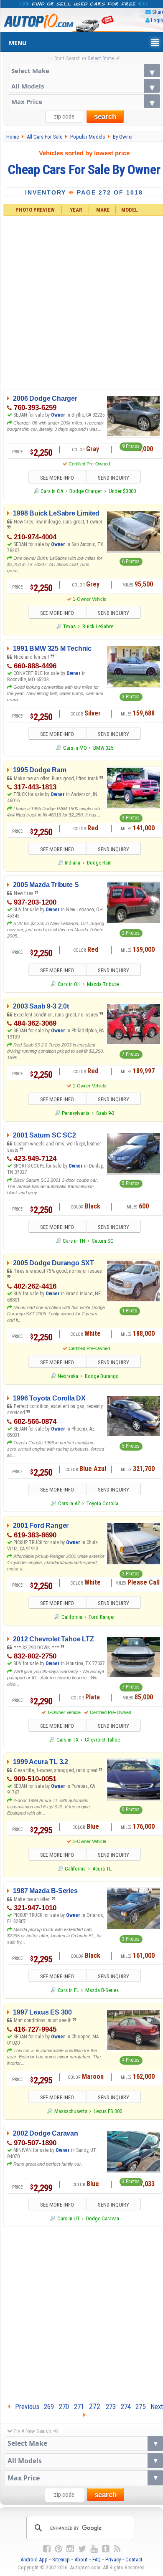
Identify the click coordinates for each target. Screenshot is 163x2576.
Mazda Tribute (103, 984)
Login (157, 20)
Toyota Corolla (102, 1503)
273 (111, 2407)
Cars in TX (67, 1740)
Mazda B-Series (102, 1990)
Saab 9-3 (105, 1113)
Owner (58, 415)
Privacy (113, 2560)
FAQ (97, 2560)
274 (126, 2407)
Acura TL (102, 1869)
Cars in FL (68, 1990)
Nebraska (68, 1376)
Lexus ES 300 (108, 2111)
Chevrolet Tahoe (102, 1740)
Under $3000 (122, 491)
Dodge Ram (99, 863)
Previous (25, 2407)
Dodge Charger (86, 491)
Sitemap (61, 2560)
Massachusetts (71, 2111)
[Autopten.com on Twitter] (82, 2549)
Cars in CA (52, 491)
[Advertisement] (81, 2313)
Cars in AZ (69, 1503)
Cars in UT (68, 2218)
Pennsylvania (76, 1113)
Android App (34, 2560)
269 (49, 2407)
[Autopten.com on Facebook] (47, 2549)
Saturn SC (103, 1241)
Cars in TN (74, 1241)
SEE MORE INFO (57, 478)
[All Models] (84, 86)
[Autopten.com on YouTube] (94, 2549)
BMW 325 (103, 748)
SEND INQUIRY (113, 478)
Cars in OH (69, 984)
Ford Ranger (102, 1617)
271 (79, 2407)
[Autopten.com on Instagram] (70, 2549)
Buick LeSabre (98, 626)
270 (64, 2407)
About (81, 2560)
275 (140, 2407)
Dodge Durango (102, 1376)
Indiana (73, 863)
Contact (134, 2560)
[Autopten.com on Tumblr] (106, 2549)
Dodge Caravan (103, 2218)
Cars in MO (75, 748)
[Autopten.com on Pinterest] (59, 2549)
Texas (69, 626)
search (105, 117)
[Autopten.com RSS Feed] (117, 2549)
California (72, 1617)
